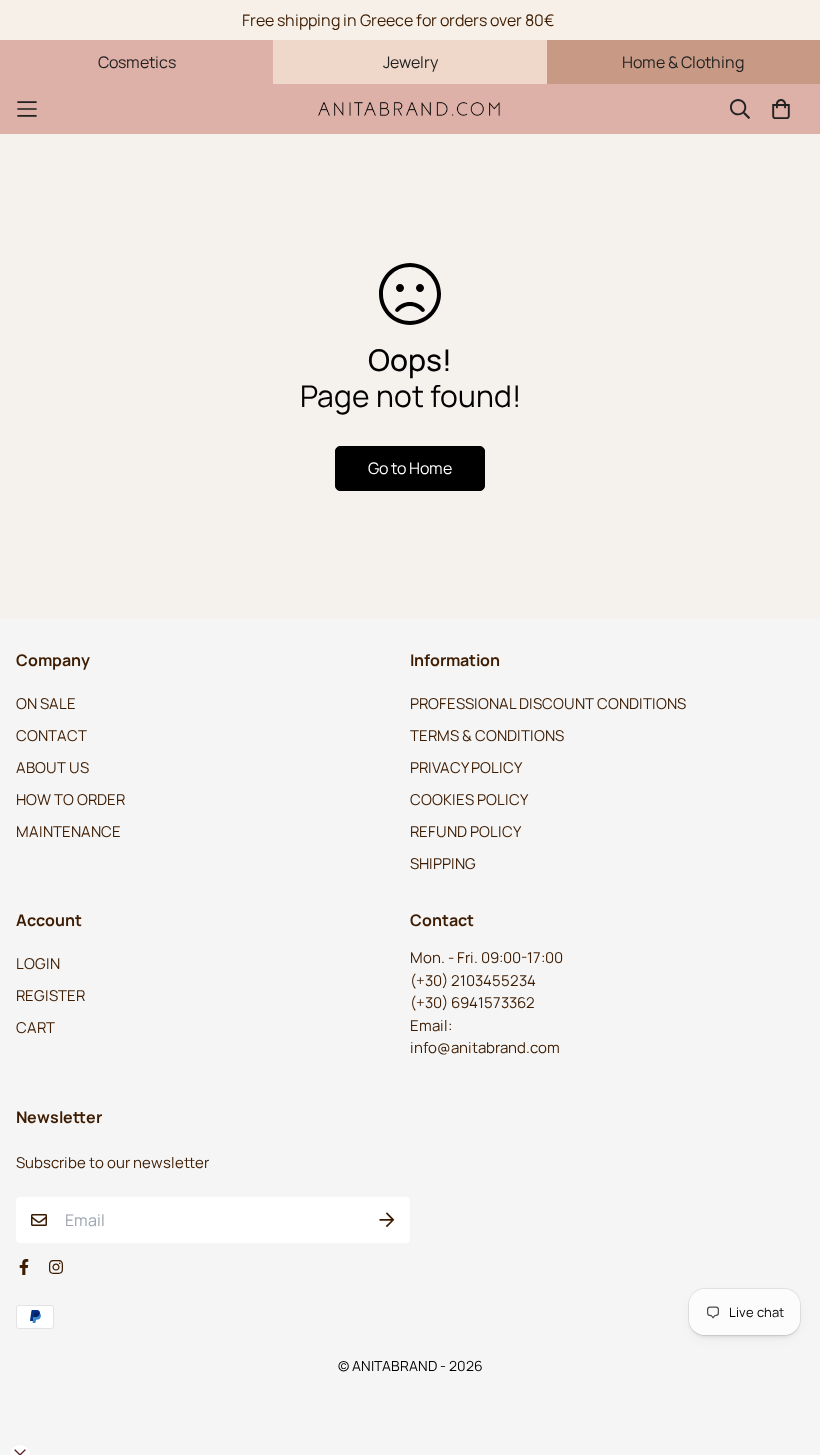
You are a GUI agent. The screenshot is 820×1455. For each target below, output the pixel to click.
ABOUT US (52, 767)
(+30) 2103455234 (473, 980)
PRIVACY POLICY (466, 767)
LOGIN (38, 963)
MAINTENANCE (68, 831)
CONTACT (51, 735)
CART (35, 1027)
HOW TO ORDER (70, 799)
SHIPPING (443, 863)
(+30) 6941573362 (472, 1002)
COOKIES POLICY (469, 799)
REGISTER (50, 995)
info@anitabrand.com (485, 1047)
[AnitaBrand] (410, 108)
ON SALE (46, 703)
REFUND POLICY (465, 831)
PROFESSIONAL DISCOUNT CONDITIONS (548, 703)
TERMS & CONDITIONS (487, 735)
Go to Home (410, 468)
